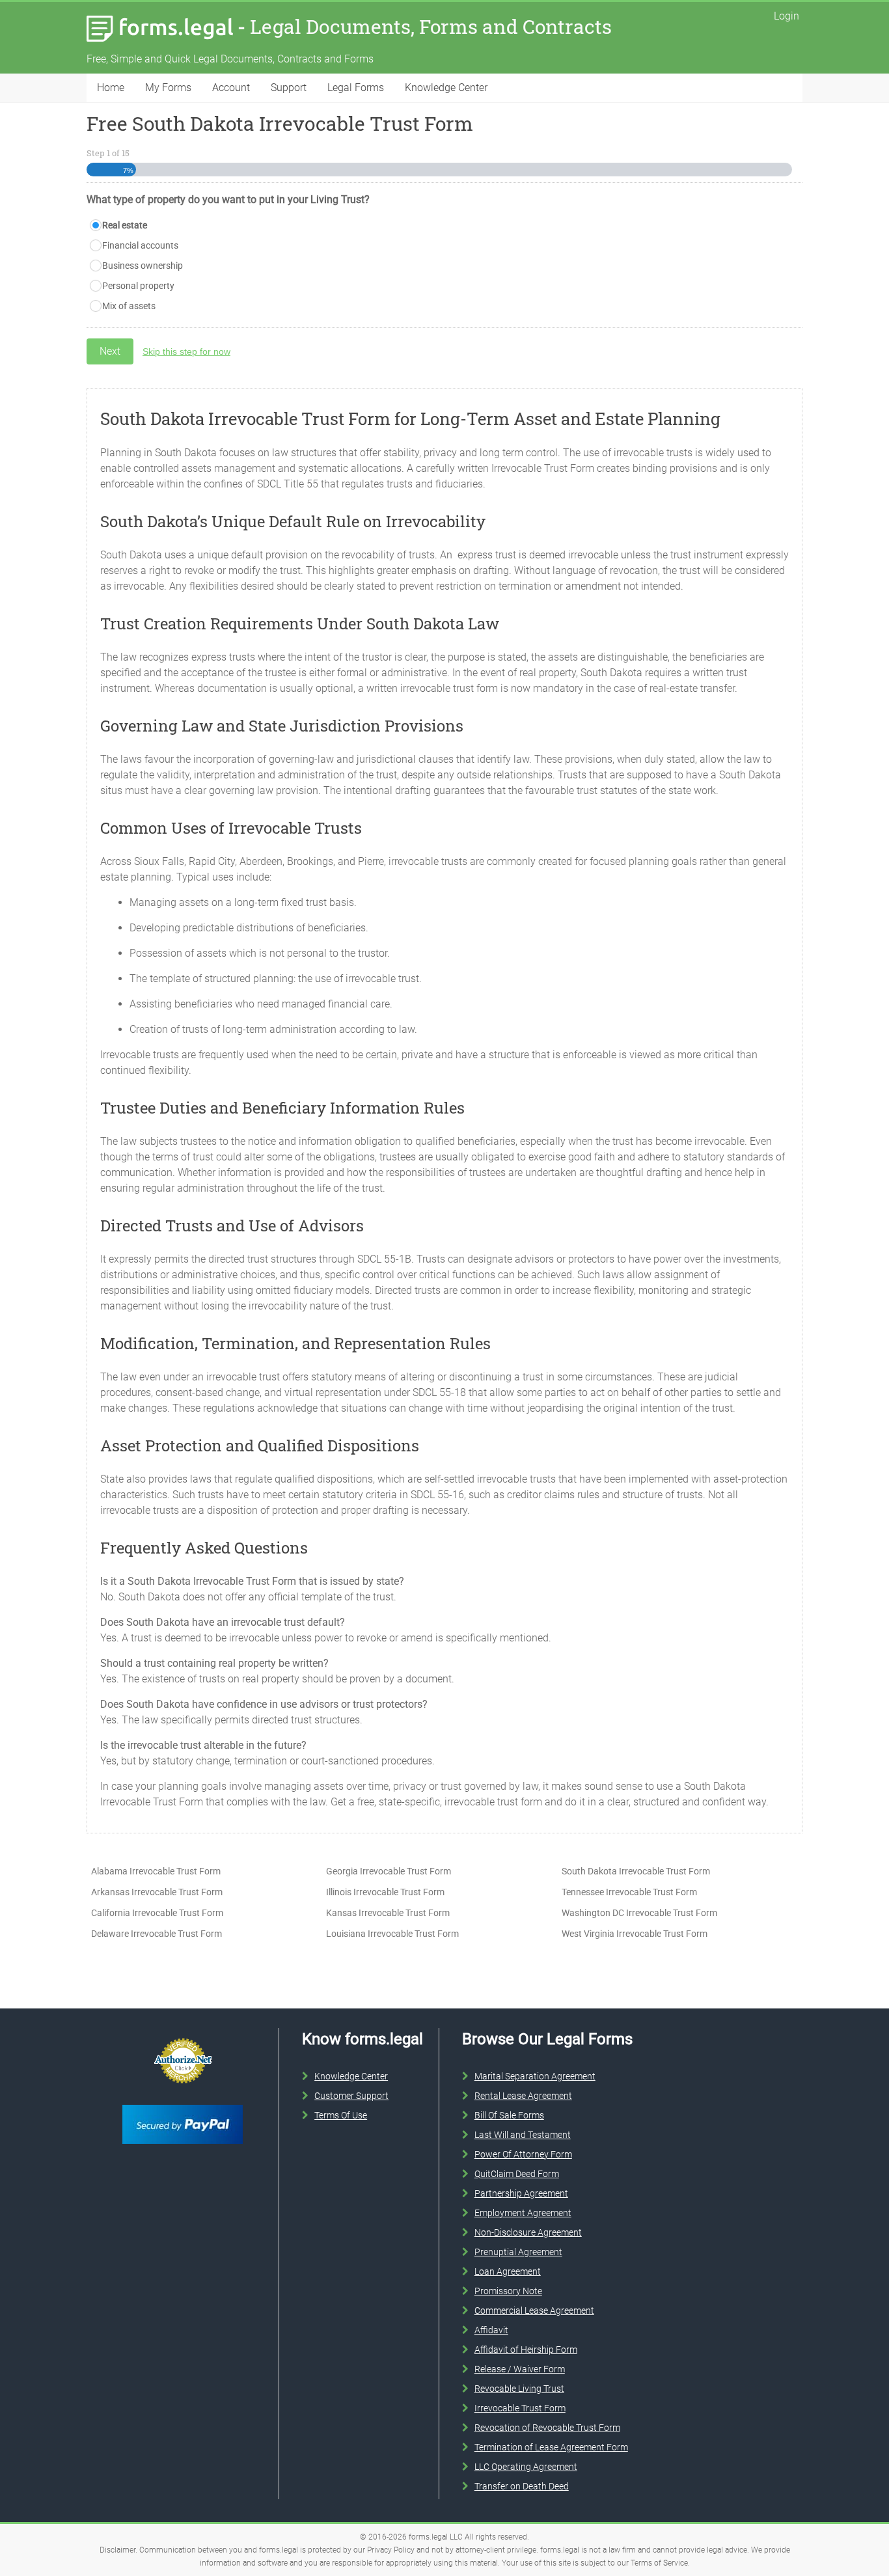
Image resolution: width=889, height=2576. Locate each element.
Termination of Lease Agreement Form (551, 2447)
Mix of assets (129, 306)
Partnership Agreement (521, 2193)
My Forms (168, 88)
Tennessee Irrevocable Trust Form (629, 1892)
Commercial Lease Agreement (534, 2310)
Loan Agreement (508, 2271)
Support (289, 88)
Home (111, 88)
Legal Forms (356, 88)
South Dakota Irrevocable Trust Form (636, 1871)
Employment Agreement (523, 2213)
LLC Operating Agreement (526, 2467)
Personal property (138, 286)
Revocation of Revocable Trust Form (547, 2428)
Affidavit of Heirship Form (526, 2350)
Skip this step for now (186, 351)
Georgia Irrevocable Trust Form (389, 1871)
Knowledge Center (446, 88)
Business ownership (143, 266)
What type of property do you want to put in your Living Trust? (228, 199)
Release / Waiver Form (520, 2369)
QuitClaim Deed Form (517, 2174)
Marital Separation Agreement (535, 2076)
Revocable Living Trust (519, 2389)
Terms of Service (659, 2563)
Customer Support (351, 2096)
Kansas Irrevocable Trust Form (388, 1913)
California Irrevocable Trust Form (157, 1913)
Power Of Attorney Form (523, 2154)
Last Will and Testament (523, 2135)
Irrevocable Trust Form (520, 2408)
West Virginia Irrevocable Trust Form (635, 1934)
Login (786, 16)
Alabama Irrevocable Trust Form (156, 1871)
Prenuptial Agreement (518, 2252)
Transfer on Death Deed (522, 2486)
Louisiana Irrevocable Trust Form (392, 1934)
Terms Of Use (341, 2115)
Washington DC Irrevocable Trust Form (639, 1913)
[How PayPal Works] (183, 2102)
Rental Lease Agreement (523, 2096)
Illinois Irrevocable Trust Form (385, 1892)
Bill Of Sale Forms (509, 2115)
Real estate (125, 225)
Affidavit (491, 2330)
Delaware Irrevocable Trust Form (157, 1934)
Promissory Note (508, 2291)
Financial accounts (140, 245)
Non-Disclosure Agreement (528, 2232)
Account (231, 88)
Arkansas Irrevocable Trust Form (157, 1892)
